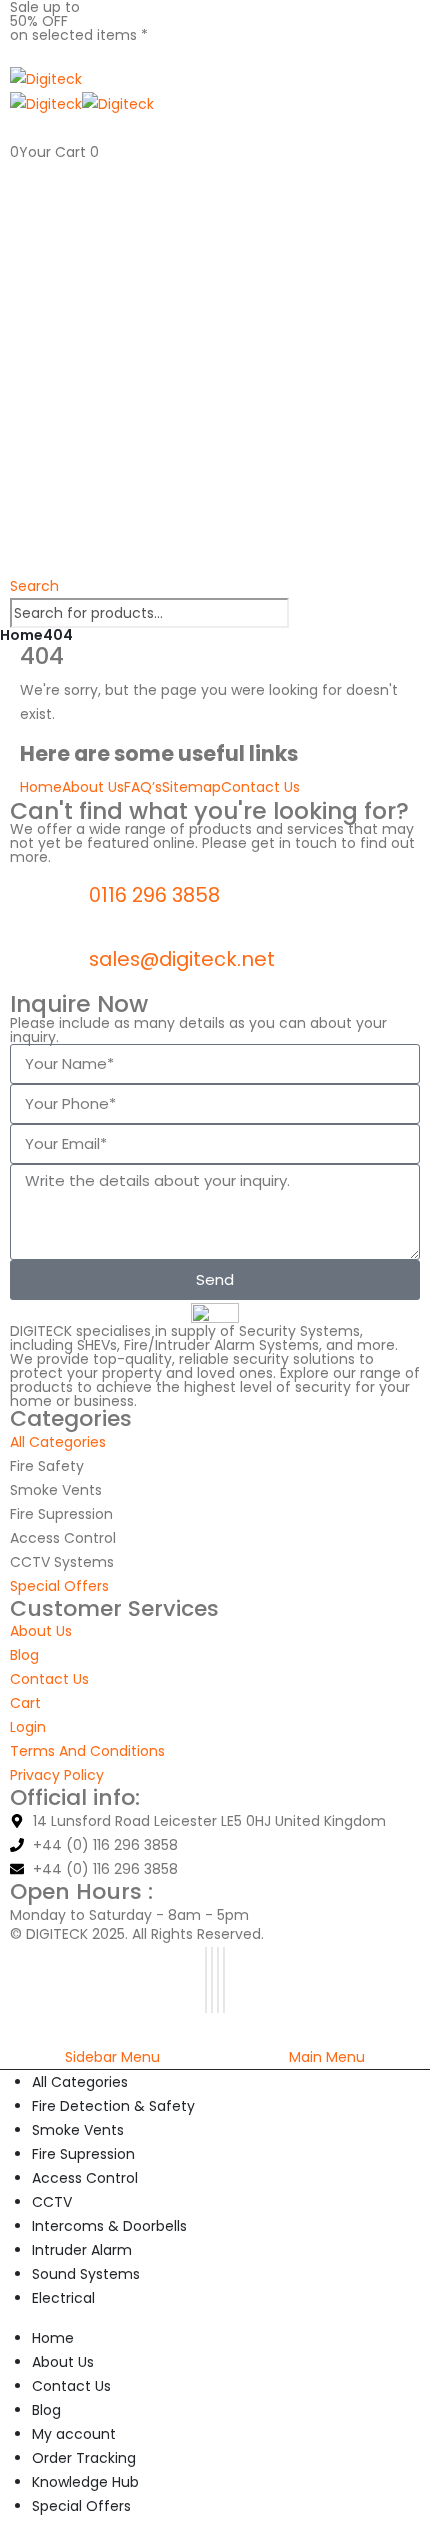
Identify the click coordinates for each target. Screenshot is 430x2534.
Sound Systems (86, 2274)
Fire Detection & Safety (113, 2106)
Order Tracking (84, 2458)
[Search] (300, 614)
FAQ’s (143, 787)
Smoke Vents (78, 2130)
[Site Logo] (46, 78)
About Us (93, 787)
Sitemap (191, 787)
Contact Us (260, 787)
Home (41, 787)
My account (74, 2434)
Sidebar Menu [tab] (112, 2057)
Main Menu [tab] (327, 2057)
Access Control (85, 2178)
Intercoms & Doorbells (109, 2226)
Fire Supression (83, 2154)
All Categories (80, 2082)
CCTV (52, 2202)
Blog (46, 2410)
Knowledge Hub (85, 2482)
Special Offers (81, 2506)
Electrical (63, 2298)
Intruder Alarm (82, 2250)
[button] (34, 586)
